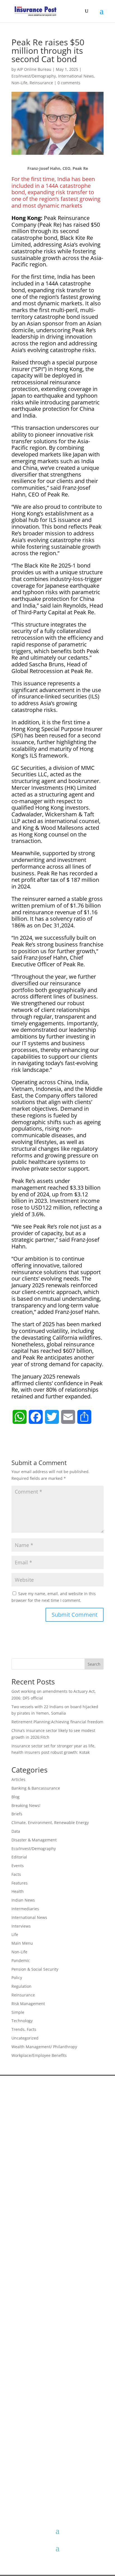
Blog (15, 1797)
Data (16, 1831)
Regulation (21, 1986)
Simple (18, 2012)
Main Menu (22, 1943)
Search (94, 1664)
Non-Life (19, 83)
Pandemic (21, 1960)
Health (18, 1891)
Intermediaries (25, 1909)
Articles (18, 1779)
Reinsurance (41, 83)
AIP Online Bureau (34, 69)
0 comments (69, 83)
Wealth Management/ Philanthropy (44, 2047)
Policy (17, 1978)
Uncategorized (25, 2038)
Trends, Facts (24, 2029)
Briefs (17, 1814)
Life (15, 1934)
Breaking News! (26, 1805)
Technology (22, 2021)
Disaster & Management (34, 1840)
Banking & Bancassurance (36, 1788)
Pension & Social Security (35, 1969)
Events (18, 1866)
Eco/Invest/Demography (34, 76)
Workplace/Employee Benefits (39, 2055)
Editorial (19, 1857)
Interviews (21, 1926)
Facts (16, 1874)
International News (76, 76)
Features (20, 1883)
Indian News (23, 1900)
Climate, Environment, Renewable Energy (50, 1823)
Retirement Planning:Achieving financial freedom (57, 1722)
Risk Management (28, 2004)
